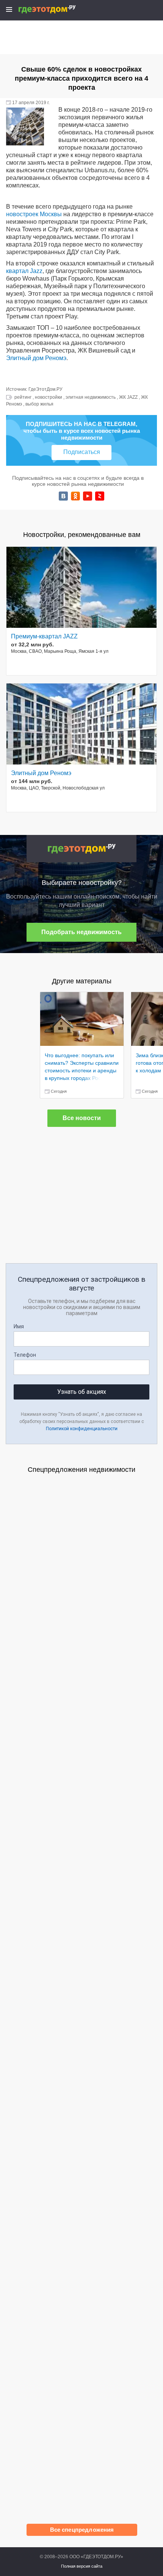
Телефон (25, 1355)
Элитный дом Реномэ (36, 358)
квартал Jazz (24, 271)
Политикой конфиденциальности (82, 1429)
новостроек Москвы (34, 214)
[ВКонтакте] (63, 496)
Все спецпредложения (82, 2530)
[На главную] (55, 9)
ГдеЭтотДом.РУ (45, 389)
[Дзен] (100, 496)
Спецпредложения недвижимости (81, 1470)
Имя (19, 1326)
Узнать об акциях (82, 1392)
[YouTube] (88, 496)
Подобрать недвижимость (81, 932)
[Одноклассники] (75, 496)
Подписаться (82, 452)
